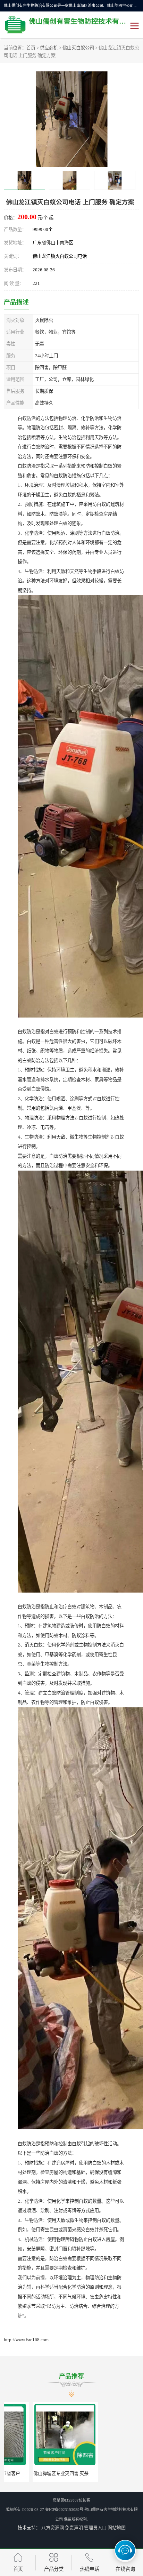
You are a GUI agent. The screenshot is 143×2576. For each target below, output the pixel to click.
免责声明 (74, 2528)
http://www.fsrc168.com (26, 2340)
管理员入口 (95, 2528)
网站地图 (117, 2528)
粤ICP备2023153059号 (64, 2510)
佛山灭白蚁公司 (78, 48)
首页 (31, 48)
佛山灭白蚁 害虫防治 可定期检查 (87, 2474)
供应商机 (49, 48)
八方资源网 (53, 2528)
